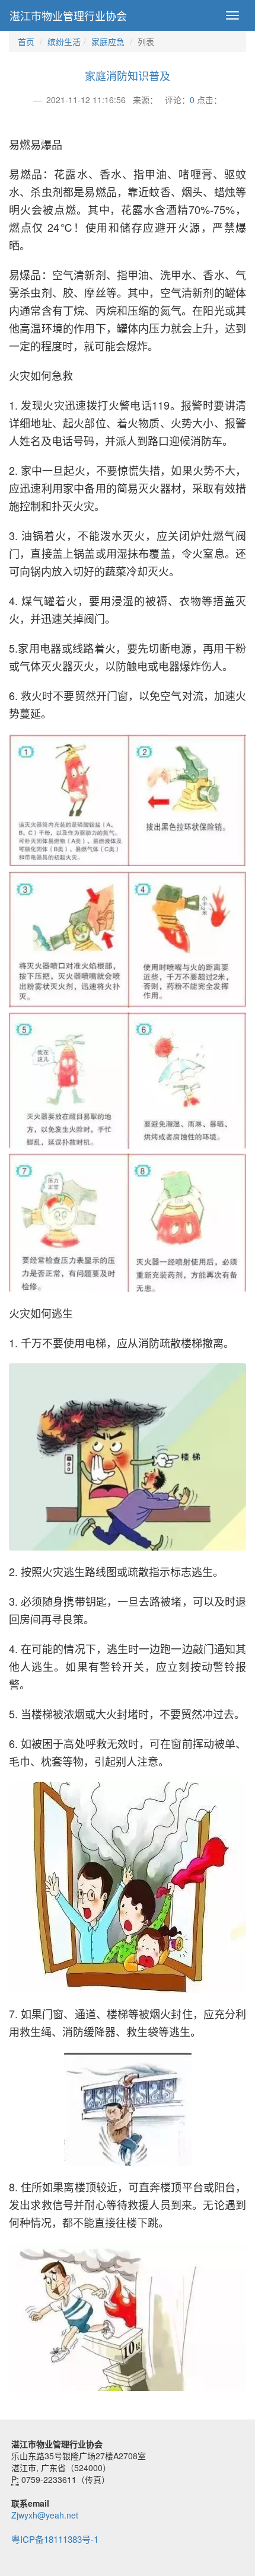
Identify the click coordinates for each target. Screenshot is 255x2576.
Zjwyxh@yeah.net (45, 2515)
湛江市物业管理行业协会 (68, 15)
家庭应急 (108, 41)
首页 (26, 41)
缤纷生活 (64, 41)
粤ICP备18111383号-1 (55, 2539)
